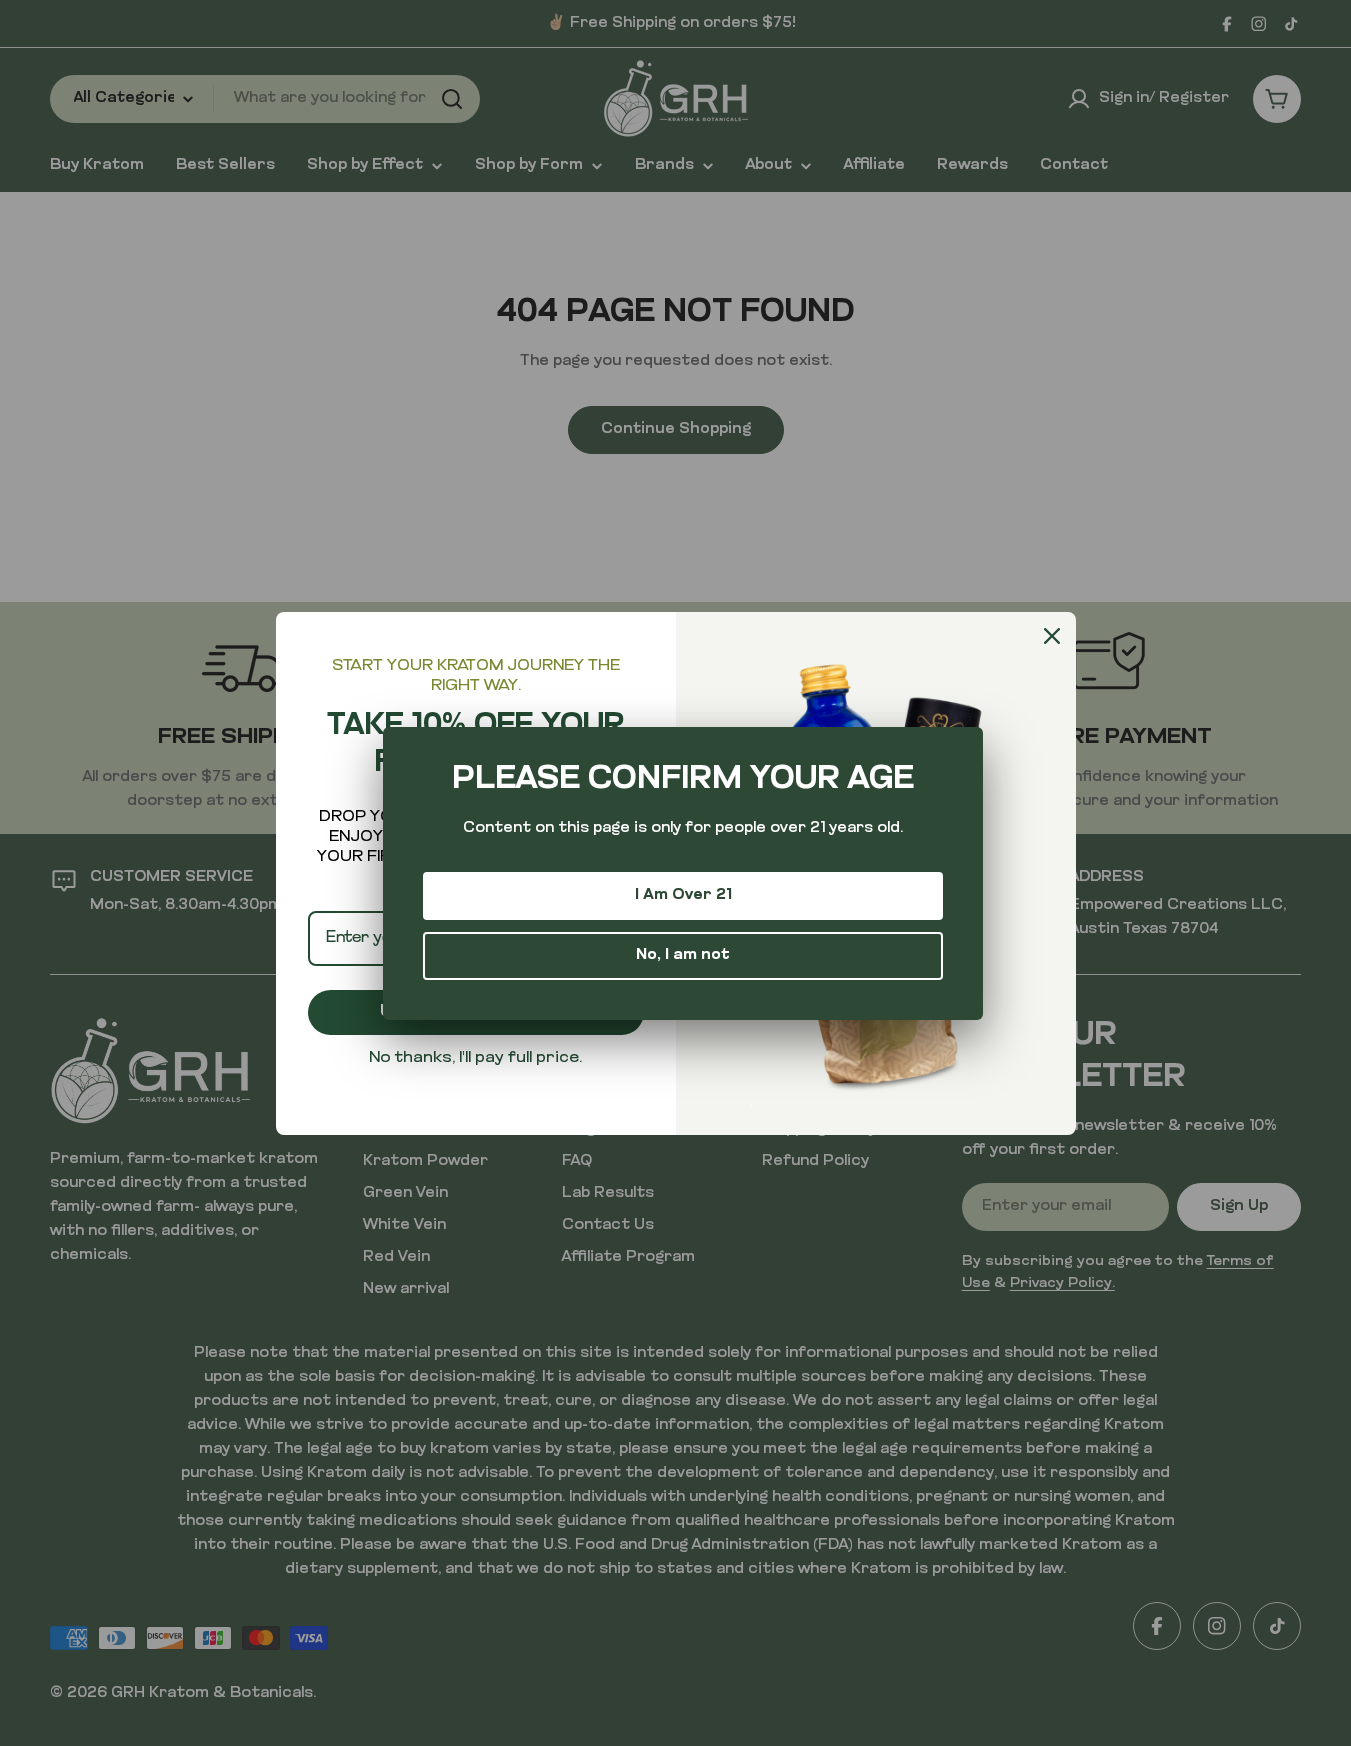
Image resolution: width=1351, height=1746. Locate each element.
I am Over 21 (683, 895)
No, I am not (683, 955)
